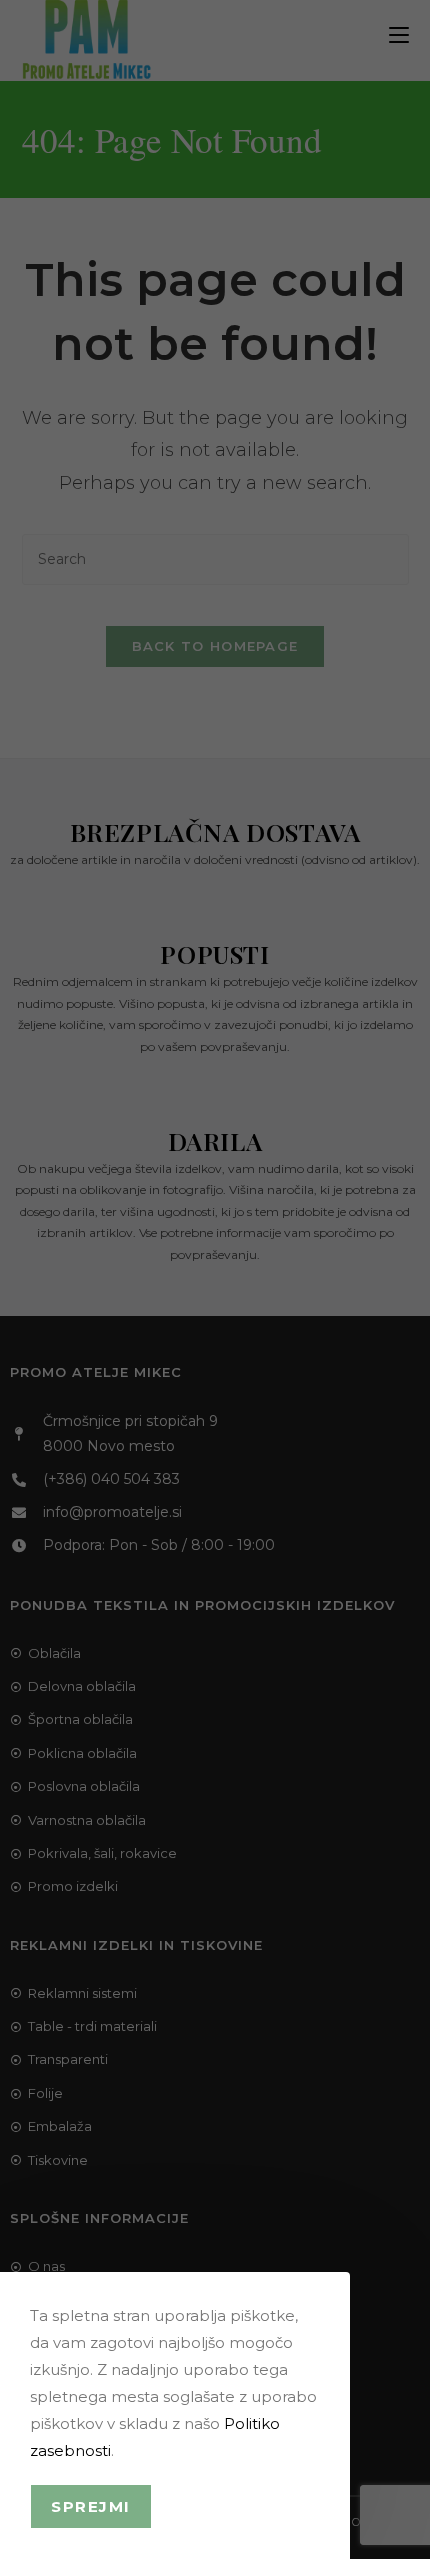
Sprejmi (91, 2506)
